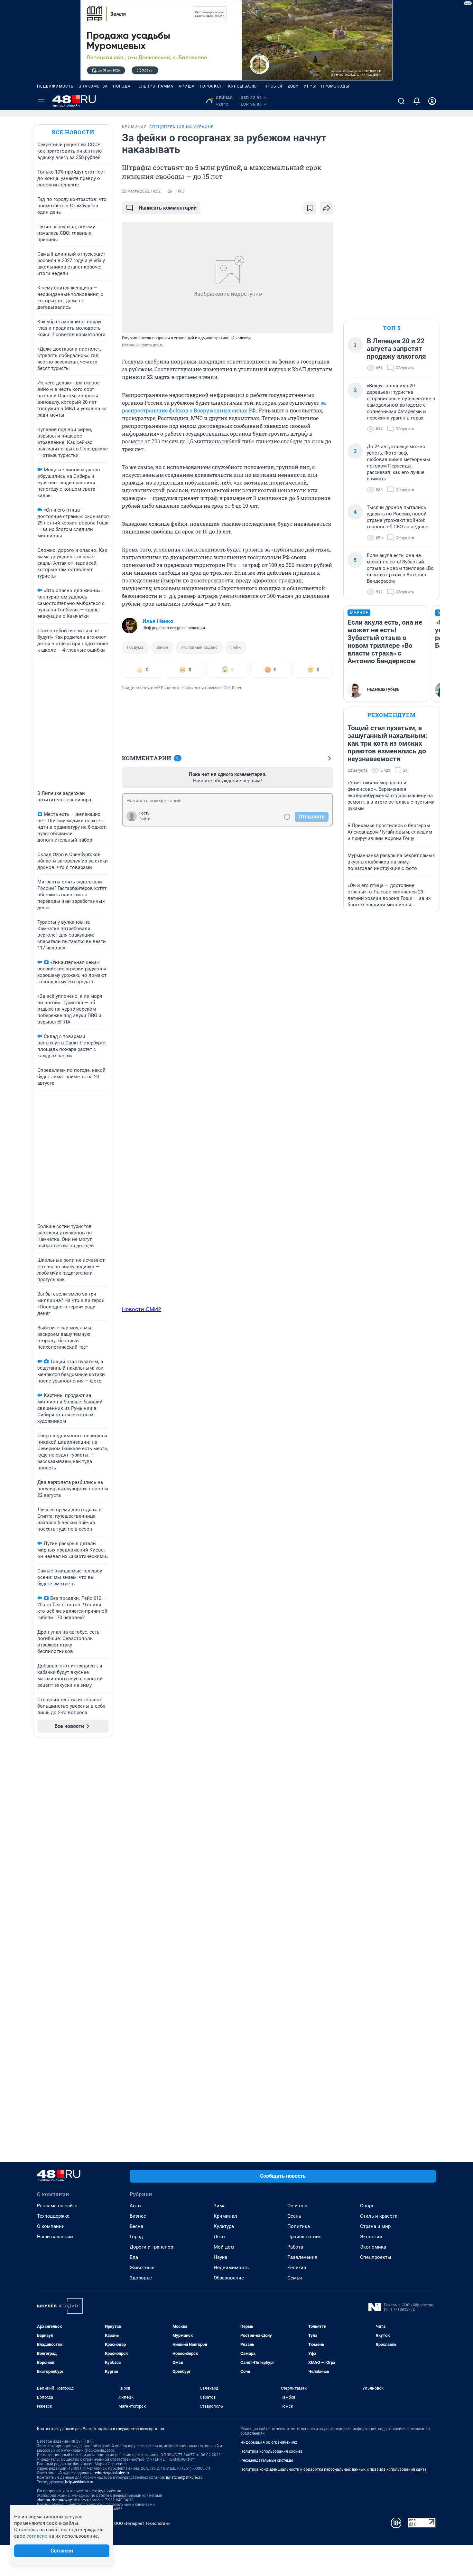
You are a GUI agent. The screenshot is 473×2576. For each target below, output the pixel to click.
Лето (219, 2237)
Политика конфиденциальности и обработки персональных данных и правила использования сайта (334, 2469)
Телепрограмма (155, 86)
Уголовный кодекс (199, 647)
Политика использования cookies (271, 2451)
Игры (310, 86)
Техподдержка (53, 2216)
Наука (220, 2257)
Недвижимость (55, 86)
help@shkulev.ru (79, 2482)
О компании (51, 2226)
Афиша (187, 86)
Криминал (225, 2216)
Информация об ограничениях (269, 2442)
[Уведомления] (417, 101)
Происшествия (304, 2237)
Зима (220, 2206)
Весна (136, 2226)
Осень (294, 2216)
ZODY (293, 86)
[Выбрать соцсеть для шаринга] (327, 208)
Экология (371, 2237)
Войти (145, 819)
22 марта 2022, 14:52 (141, 191)
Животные (142, 2268)
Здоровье (141, 2278)
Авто (135, 2206)
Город (136, 2237)
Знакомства (93, 86)
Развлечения (302, 2257)
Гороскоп (211, 86)
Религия (297, 2268)
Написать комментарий (168, 208)
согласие (37, 2536)
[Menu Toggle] (41, 101)
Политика (299, 2226)
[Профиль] (432, 101)
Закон (162, 647)
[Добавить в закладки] (310, 208)
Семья (295, 2278)
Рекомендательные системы (267, 2460)
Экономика (373, 2247)
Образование (229, 2278)
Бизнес (138, 2216)
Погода (122, 86)
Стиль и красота (379, 2216)
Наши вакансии (55, 2237)
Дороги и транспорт (152, 2247)
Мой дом (224, 2247)
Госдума (135, 647)
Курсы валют (244, 86)
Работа (295, 2247)
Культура (224, 2226)
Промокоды (335, 86)
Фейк (236, 647)
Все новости (73, 132)
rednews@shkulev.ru (111, 2473)
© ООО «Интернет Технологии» (140, 2523)
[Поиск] (401, 101)
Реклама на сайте (57, 2206)
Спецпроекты (376, 2257)
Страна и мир (375, 2226)
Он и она (297, 2206)
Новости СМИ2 (142, 1309)
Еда (134, 2257)
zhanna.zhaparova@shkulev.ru (64, 2500)
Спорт (367, 2206)
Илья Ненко (158, 621)
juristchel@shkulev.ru (184, 2477)
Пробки (274, 86)
